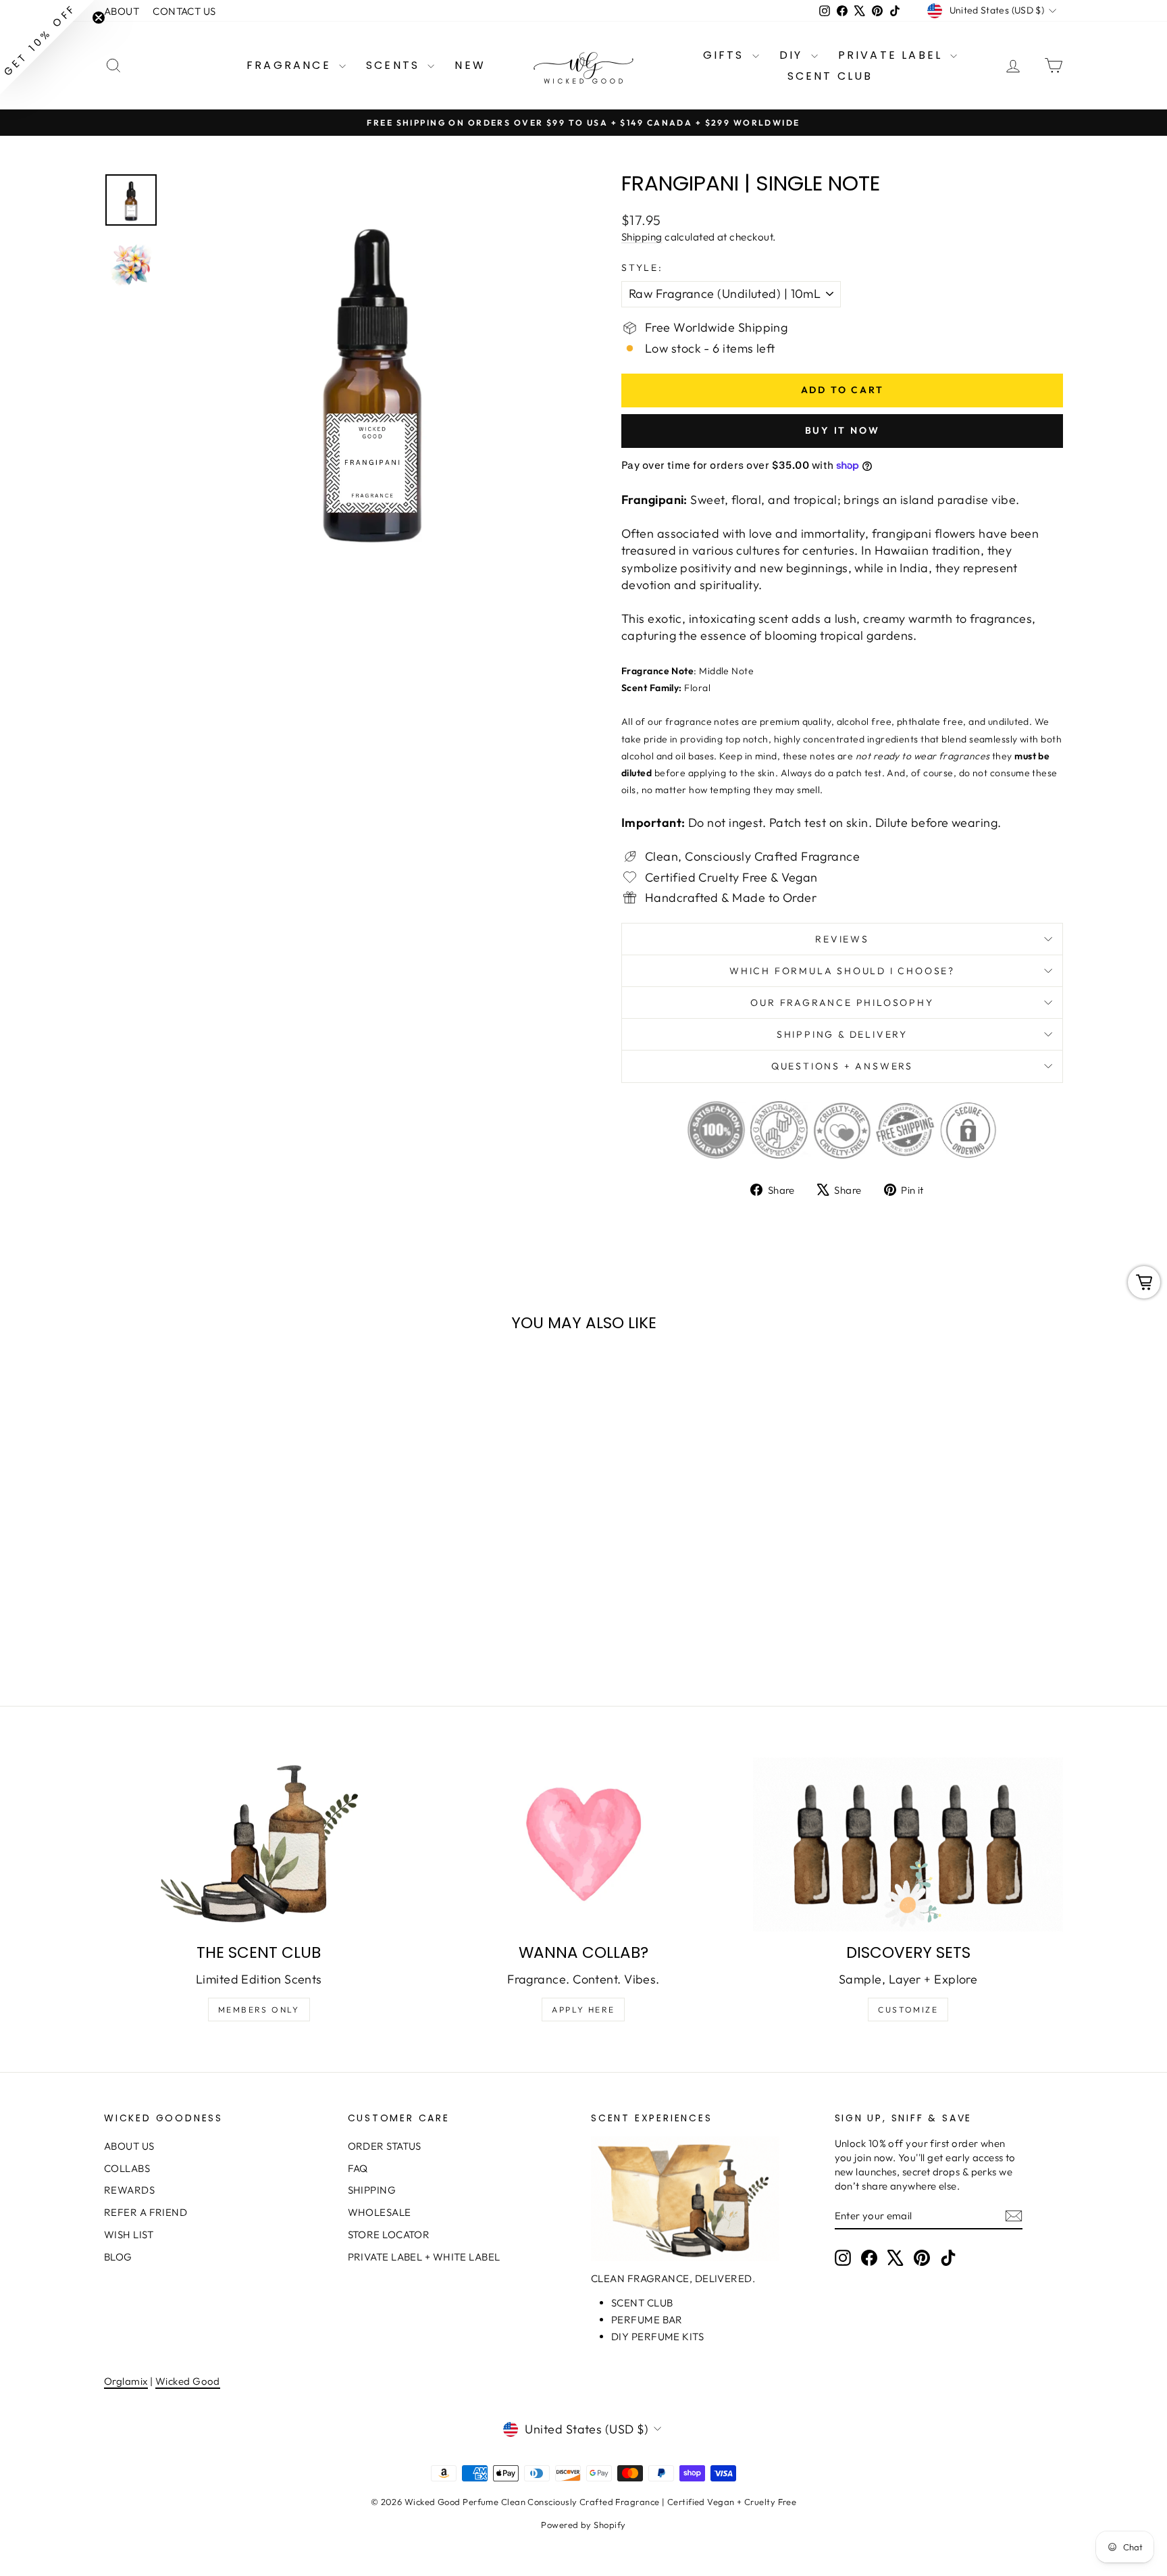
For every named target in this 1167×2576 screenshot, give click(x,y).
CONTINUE (452, 1394)
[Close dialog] (830, 1162)
